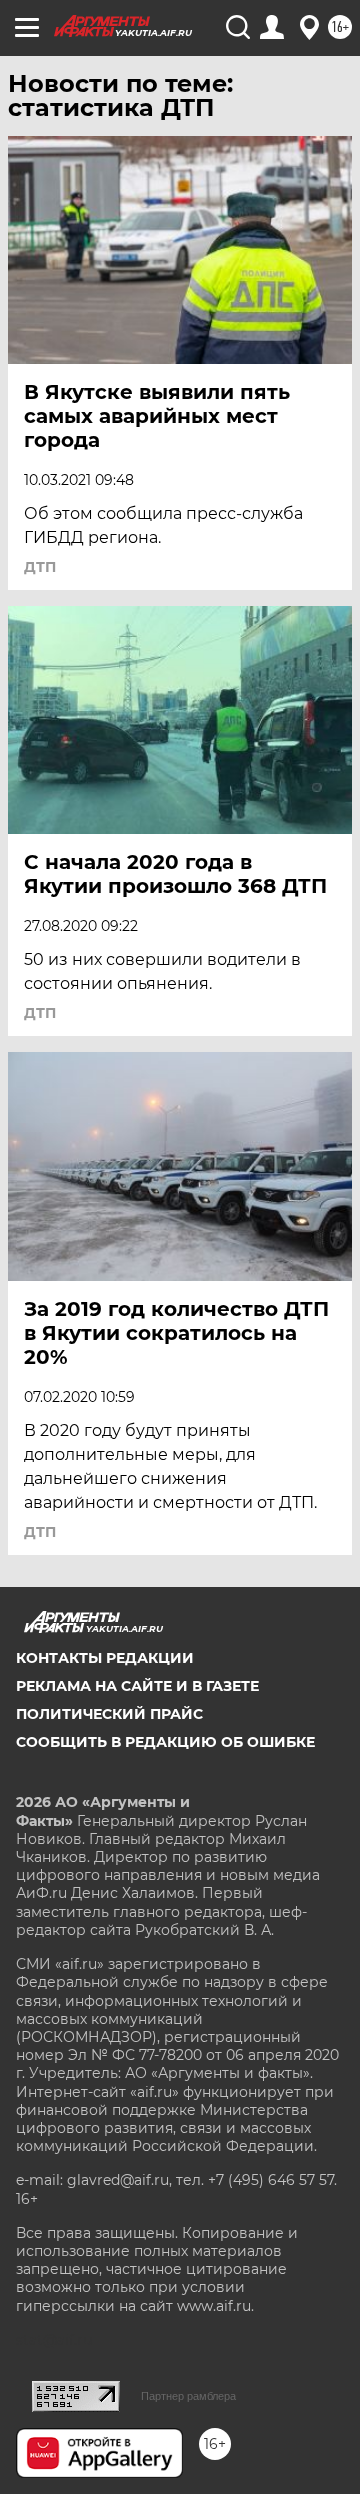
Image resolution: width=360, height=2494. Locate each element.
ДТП (40, 567)
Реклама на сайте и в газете (137, 1686)
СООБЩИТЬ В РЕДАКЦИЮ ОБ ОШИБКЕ (165, 1742)
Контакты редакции (105, 1658)
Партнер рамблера (188, 2396)
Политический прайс (109, 1714)
